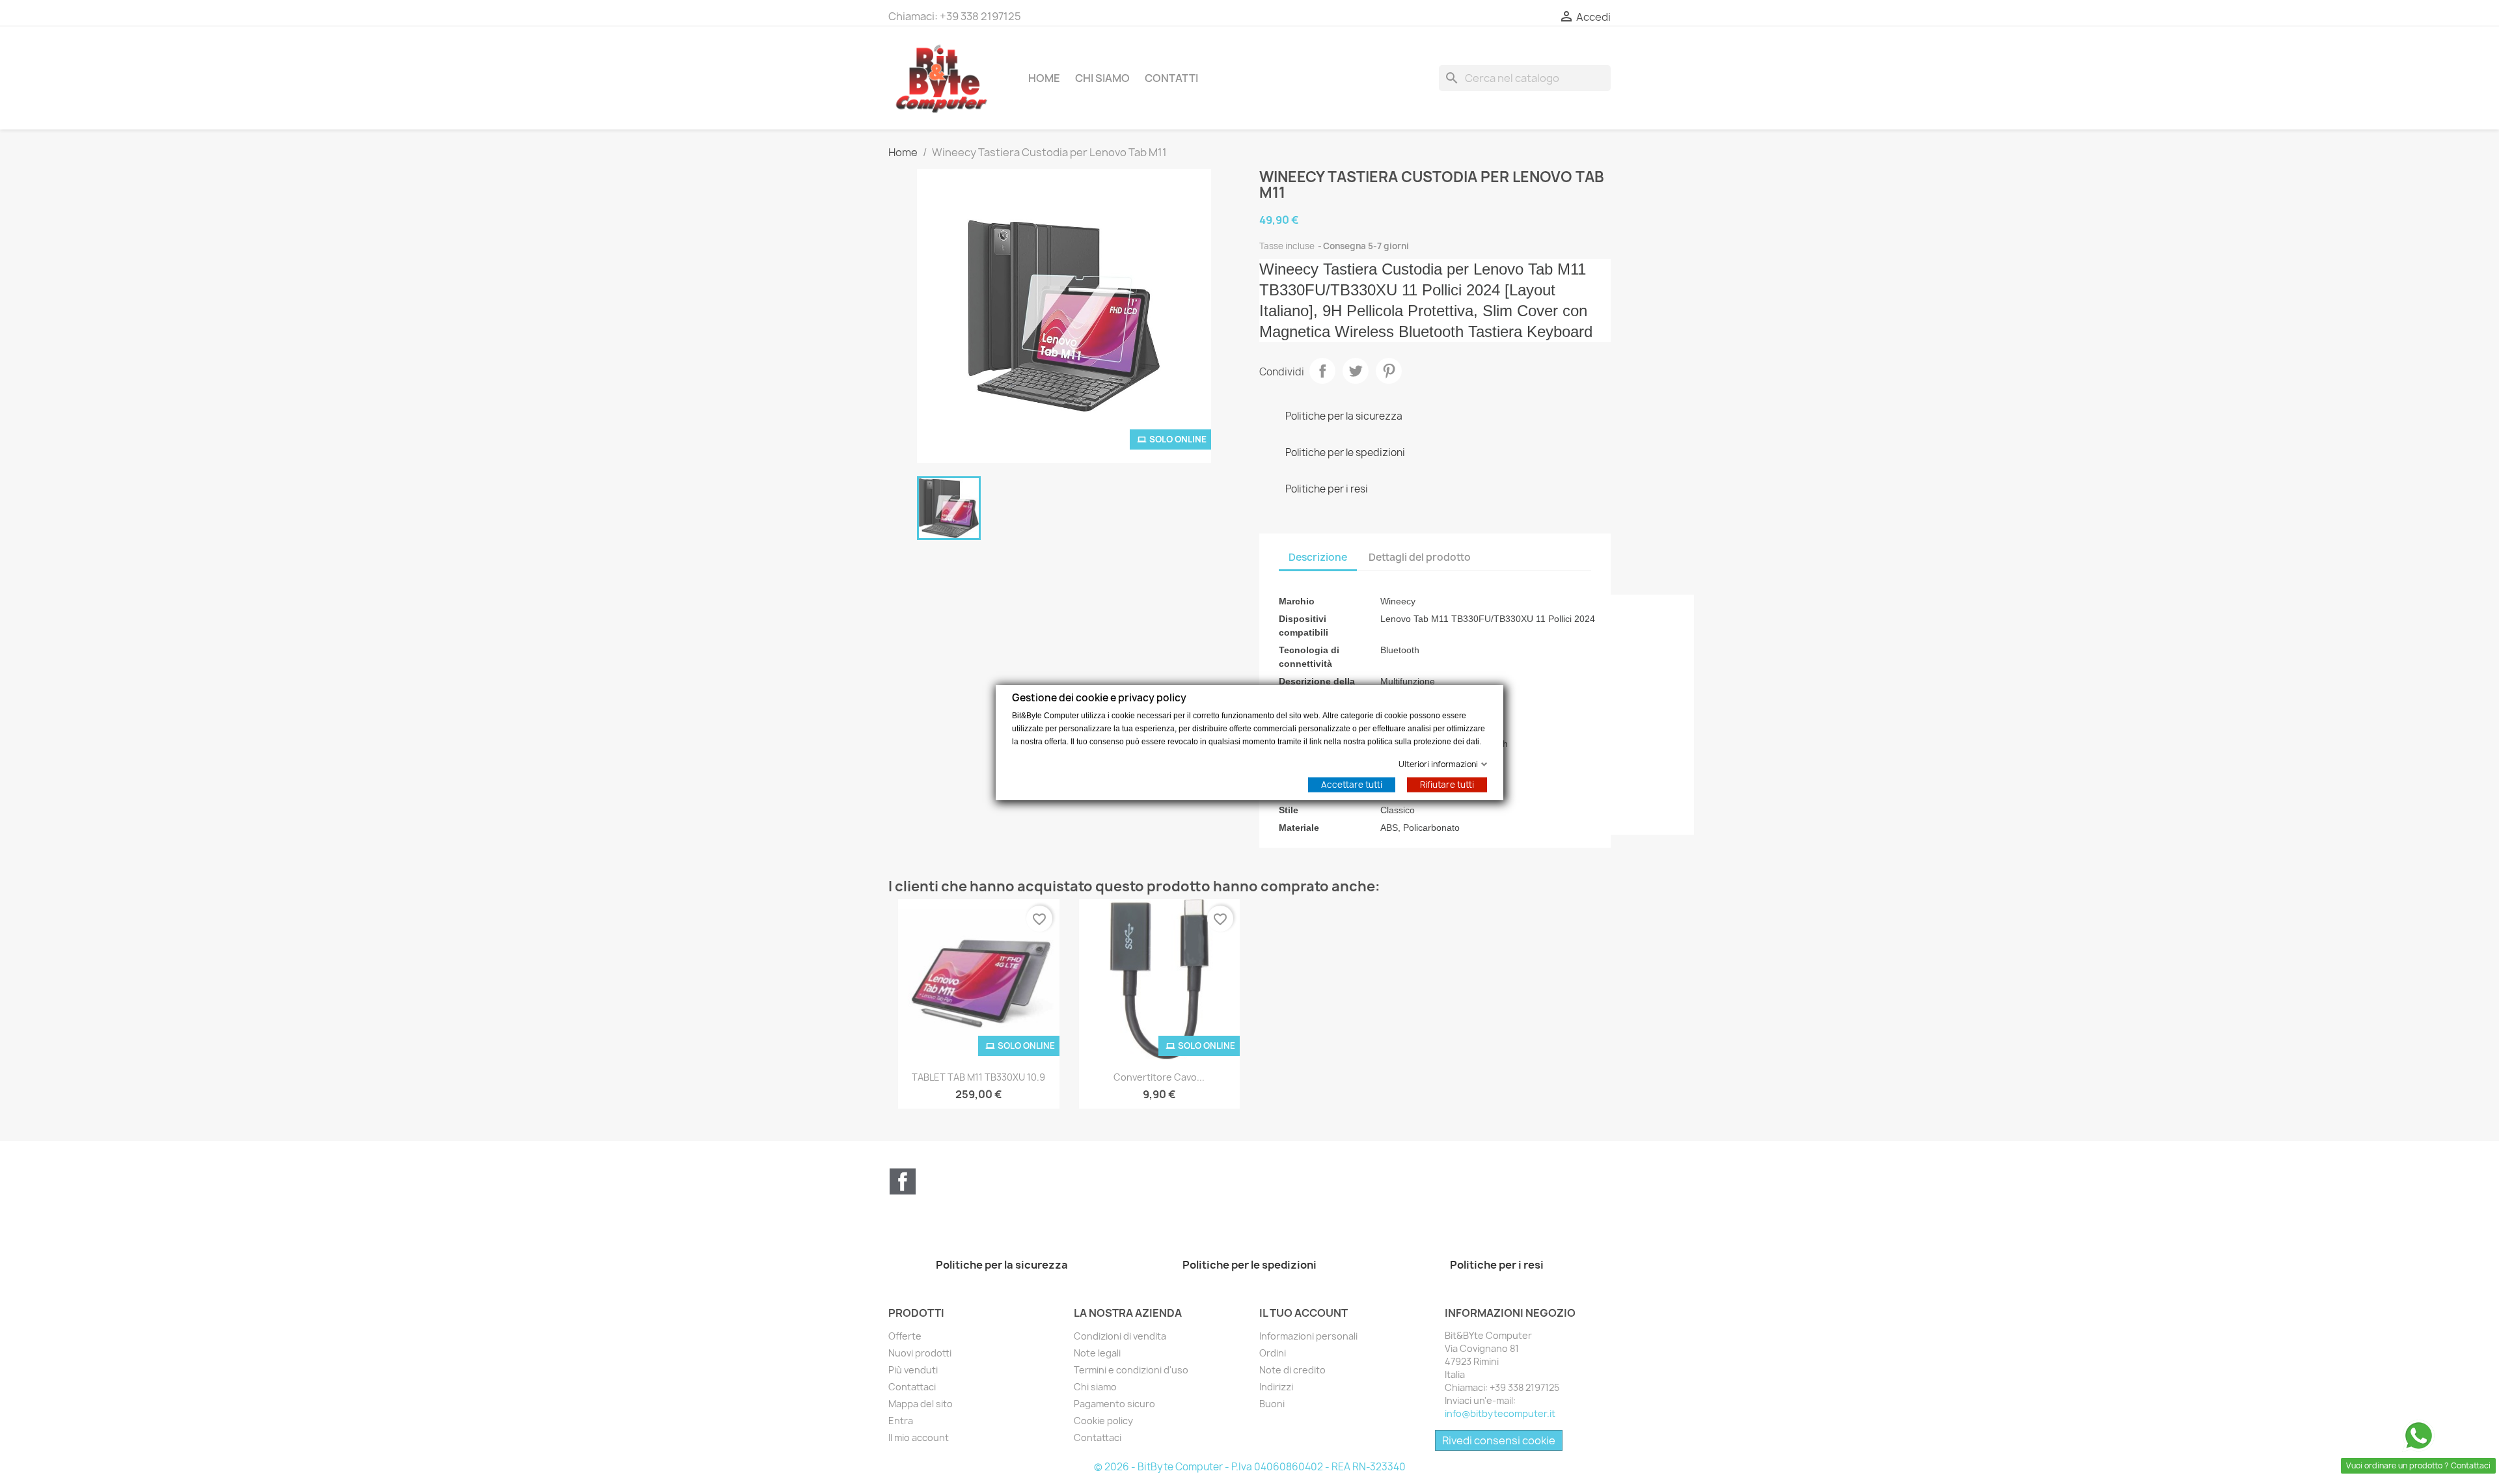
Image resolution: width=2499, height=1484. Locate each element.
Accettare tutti (1352, 784)
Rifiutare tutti (1447, 784)
